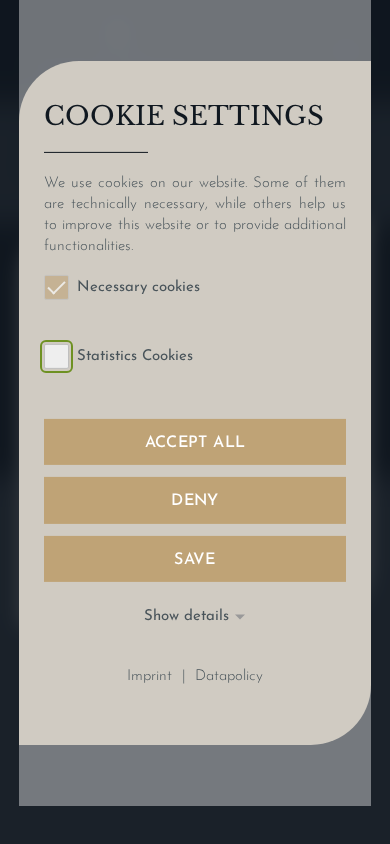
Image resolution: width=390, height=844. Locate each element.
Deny (195, 501)
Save (195, 559)
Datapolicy (229, 676)
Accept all (195, 443)
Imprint (149, 676)
